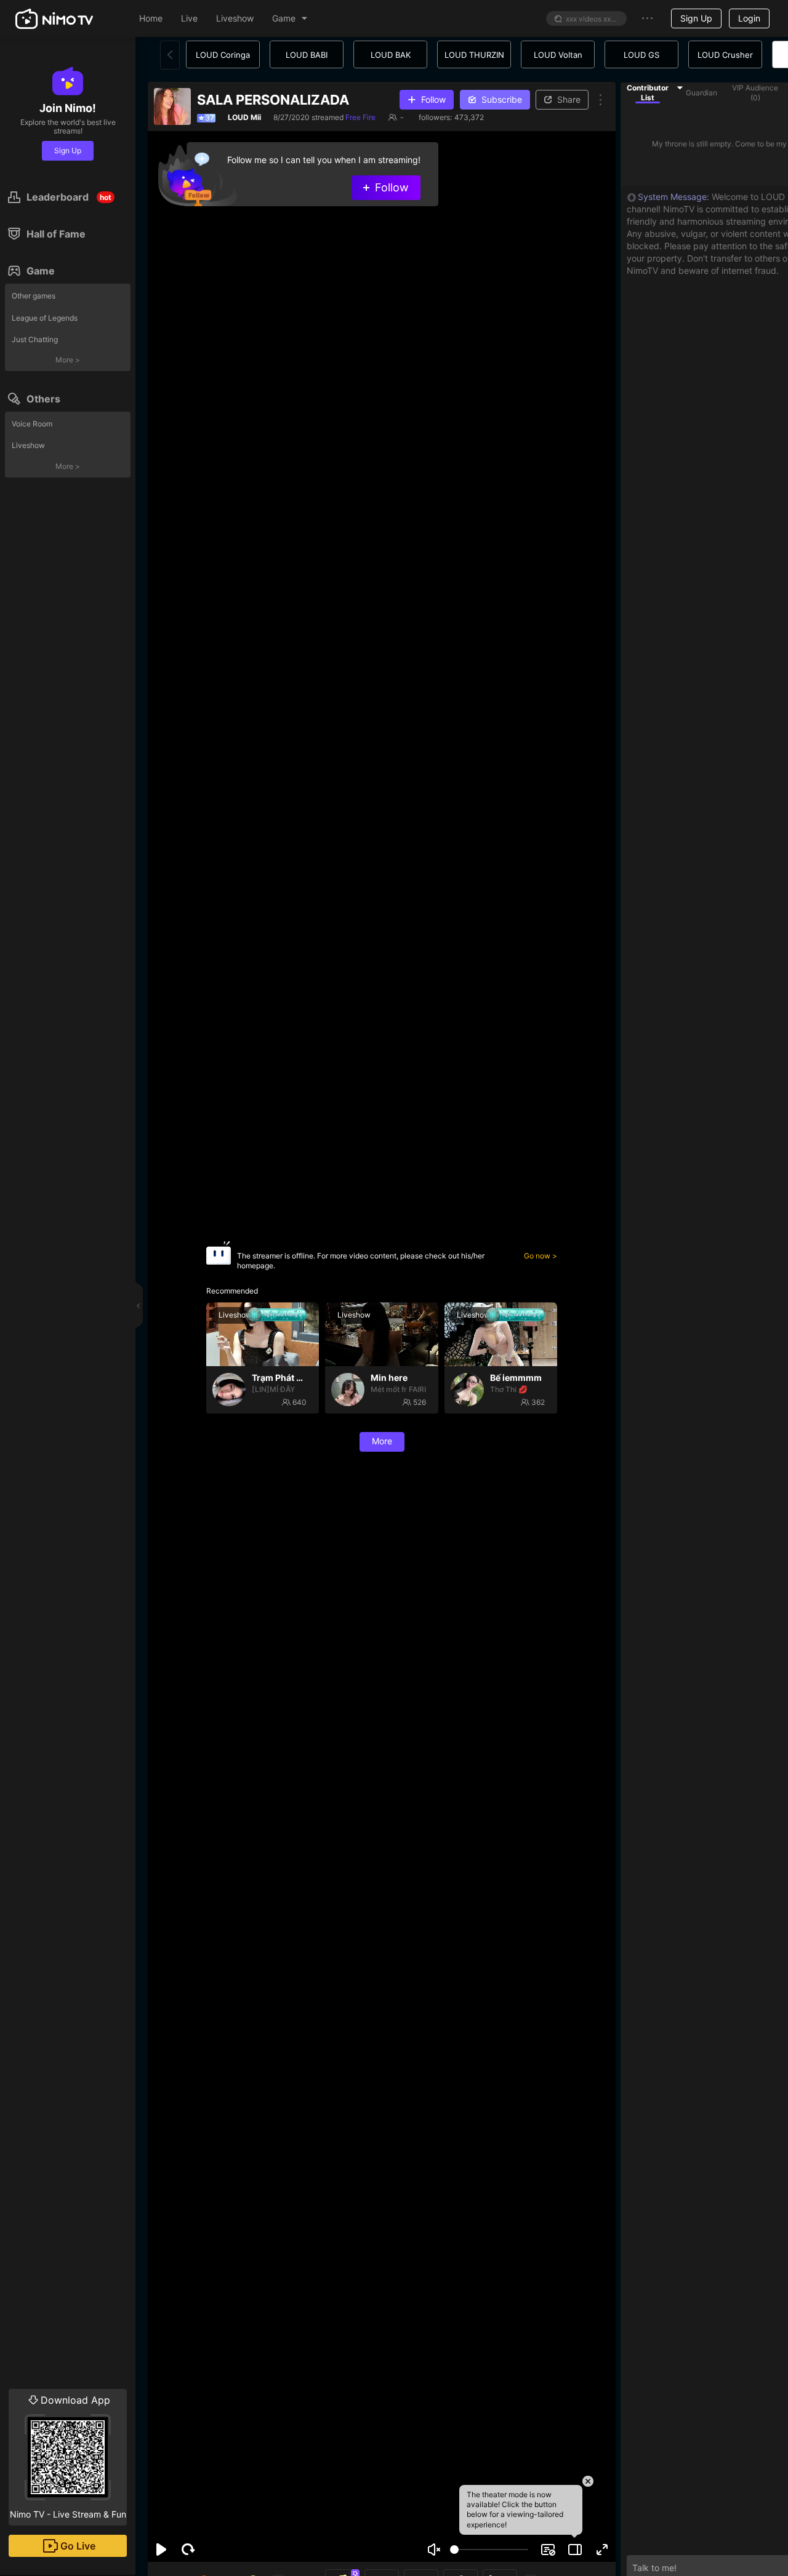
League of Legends (45, 318)
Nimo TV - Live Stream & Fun (68, 2457)
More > (68, 360)
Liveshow (28, 445)
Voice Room (32, 424)
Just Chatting (35, 339)
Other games (34, 296)
